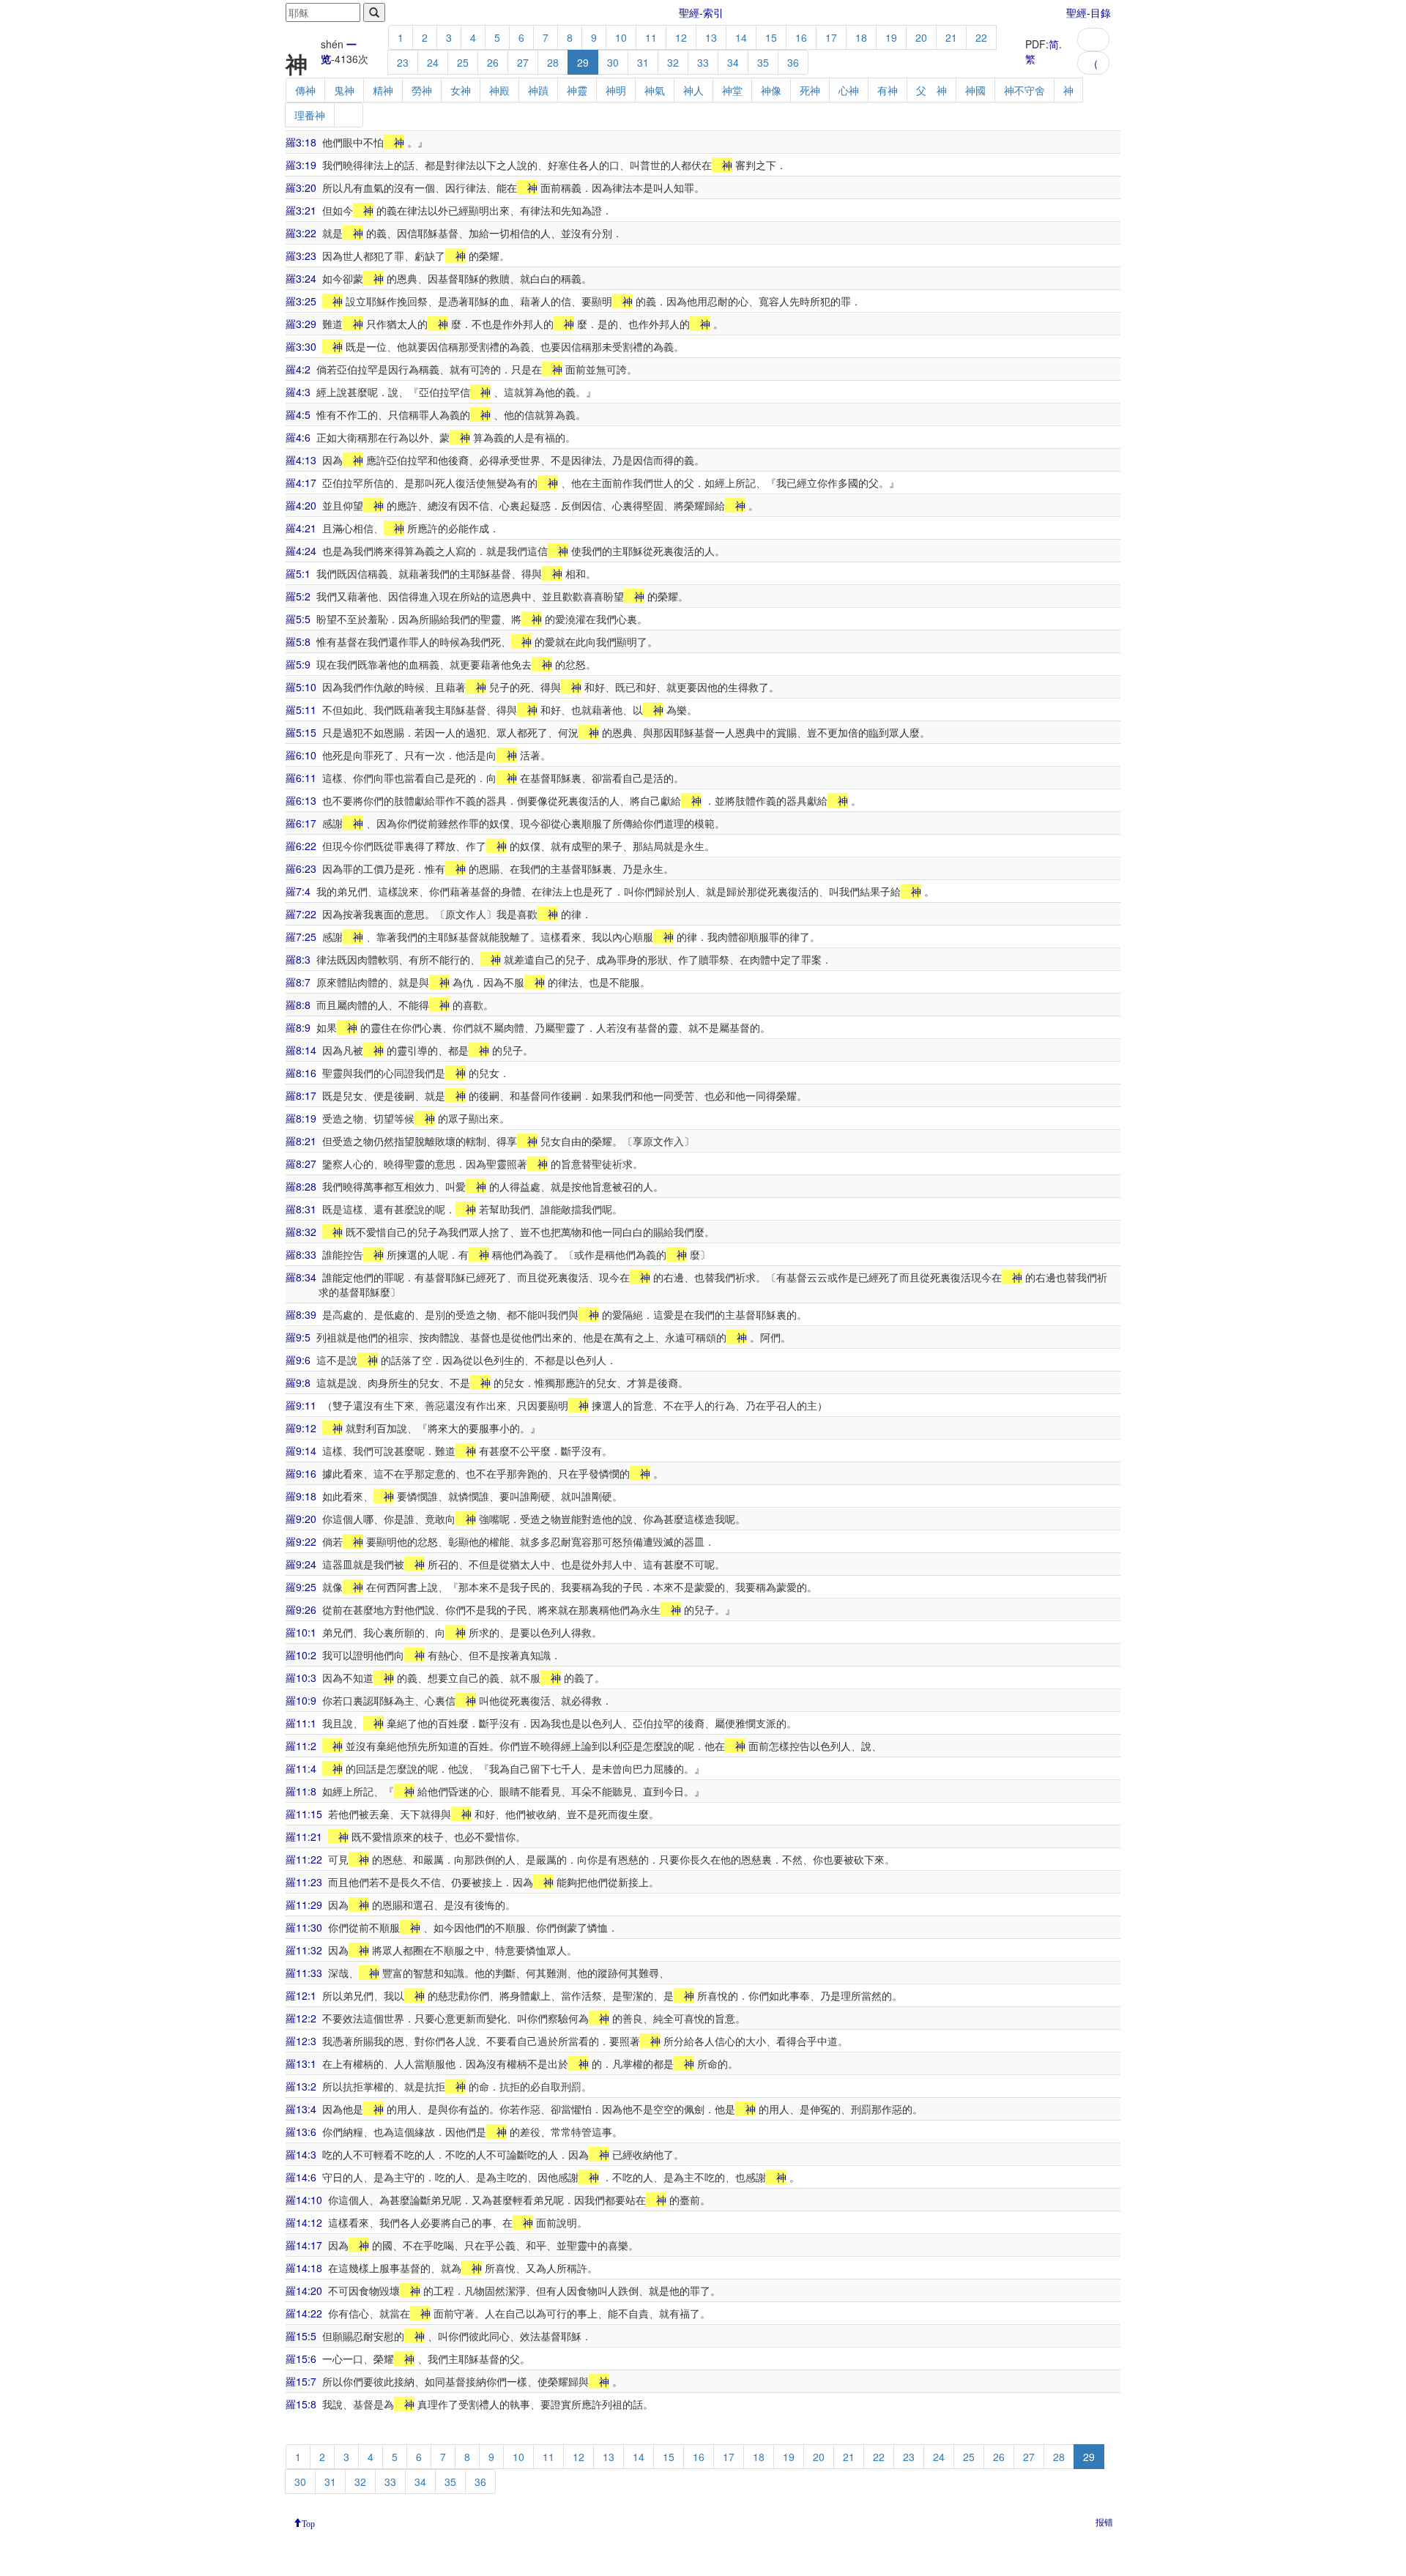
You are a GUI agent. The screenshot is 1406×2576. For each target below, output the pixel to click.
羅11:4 (301, 1768)
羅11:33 (304, 1973)
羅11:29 (304, 1905)
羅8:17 (301, 1095)
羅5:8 (298, 641)
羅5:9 (298, 664)
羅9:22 (301, 1541)
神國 (975, 90)
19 (891, 37)
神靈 (577, 90)
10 (621, 37)
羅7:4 (298, 891)
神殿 (499, 90)
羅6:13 (301, 800)
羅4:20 (301, 505)
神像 (771, 90)
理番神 (310, 115)
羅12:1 (301, 1995)
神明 (616, 90)
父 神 (931, 90)
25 (463, 62)
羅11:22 (304, 1859)
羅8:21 (301, 1141)
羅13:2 (301, 2086)
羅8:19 (301, 1118)
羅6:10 (301, 755)
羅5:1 (298, 573)
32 (673, 62)
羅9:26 (301, 1609)
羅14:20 (304, 2290)
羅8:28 (301, 1186)
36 (793, 62)
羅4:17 (301, 483)
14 (741, 37)
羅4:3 (298, 392)
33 (703, 62)
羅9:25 (301, 1587)
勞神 (422, 90)
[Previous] (1093, 40)
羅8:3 (298, 959)
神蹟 (538, 90)
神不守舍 (1024, 90)
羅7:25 (301, 937)
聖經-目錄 (1089, 12)
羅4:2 (298, 369)
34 (733, 62)
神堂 (732, 90)
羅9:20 (301, 1519)
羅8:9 (298, 1027)
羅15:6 (301, 2359)
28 (553, 62)
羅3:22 (301, 233)
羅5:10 (301, 687)
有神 (888, 90)
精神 (383, 90)
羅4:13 (301, 460)
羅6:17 (301, 823)
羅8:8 (298, 1005)
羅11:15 (304, 1814)
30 (613, 62)
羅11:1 (301, 1723)
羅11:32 (304, 1950)
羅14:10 (304, 2200)
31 (643, 62)
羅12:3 (301, 2041)
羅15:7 (301, 2381)
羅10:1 (301, 1632)
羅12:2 (301, 2018)
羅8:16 (301, 1073)
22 (981, 37)
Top (308, 2523)
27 (523, 62)
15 (771, 37)
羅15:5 (301, 2336)
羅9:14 (301, 1451)
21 (951, 37)
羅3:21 (301, 210)
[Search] (374, 12)
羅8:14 (301, 1050)
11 (651, 37)
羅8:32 (301, 1232)
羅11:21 (304, 1836)
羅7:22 (301, 914)
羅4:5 (298, 414)
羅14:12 (304, 2222)
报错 (1104, 2521)
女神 (461, 90)
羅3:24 (301, 278)
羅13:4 (301, 2109)
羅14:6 (301, 2177)
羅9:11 (301, 1405)
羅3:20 (301, 187)
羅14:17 (304, 2245)
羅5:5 (298, 619)
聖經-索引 (701, 12)
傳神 (305, 90)
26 (493, 62)
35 (763, 62)
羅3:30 (301, 346)
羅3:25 (301, 301)
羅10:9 (301, 1700)
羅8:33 (301, 1254)
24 (433, 62)
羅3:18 (301, 142)
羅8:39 (301, 1314)
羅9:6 (298, 1360)
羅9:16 (301, 1473)
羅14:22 (304, 2313)
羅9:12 (301, 1428)
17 (831, 37)
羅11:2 (301, 1746)
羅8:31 (301, 1209)
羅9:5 (298, 1337)
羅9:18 (301, 1496)
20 (921, 37)
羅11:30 (304, 1927)
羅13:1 (301, 2063)
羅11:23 (304, 1882)
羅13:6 (301, 2132)
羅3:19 (301, 165)
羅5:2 (298, 596)
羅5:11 (301, 710)
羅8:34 (301, 1277)
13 (711, 37)
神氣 (655, 90)
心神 (849, 90)
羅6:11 (301, 778)
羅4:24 (301, 551)
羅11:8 (301, 1791)
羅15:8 (301, 2404)
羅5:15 (301, 732)
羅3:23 (301, 256)
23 (403, 62)
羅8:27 (301, 1164)
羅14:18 (304, 2268)
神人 (693, 90)
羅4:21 (301, 528)
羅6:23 (301, 868)
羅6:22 (301, 846)
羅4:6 (298, 437)
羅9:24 (301, 1564)
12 (681, 37)
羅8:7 (298, 982)
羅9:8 (298, 1382)
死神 (810, 90)
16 (801, 37)
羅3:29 (301, 324)
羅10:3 (301, 1678)
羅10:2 (301, 1655)
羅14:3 (301, 2154)
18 (861, 37)
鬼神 (344, 90)
